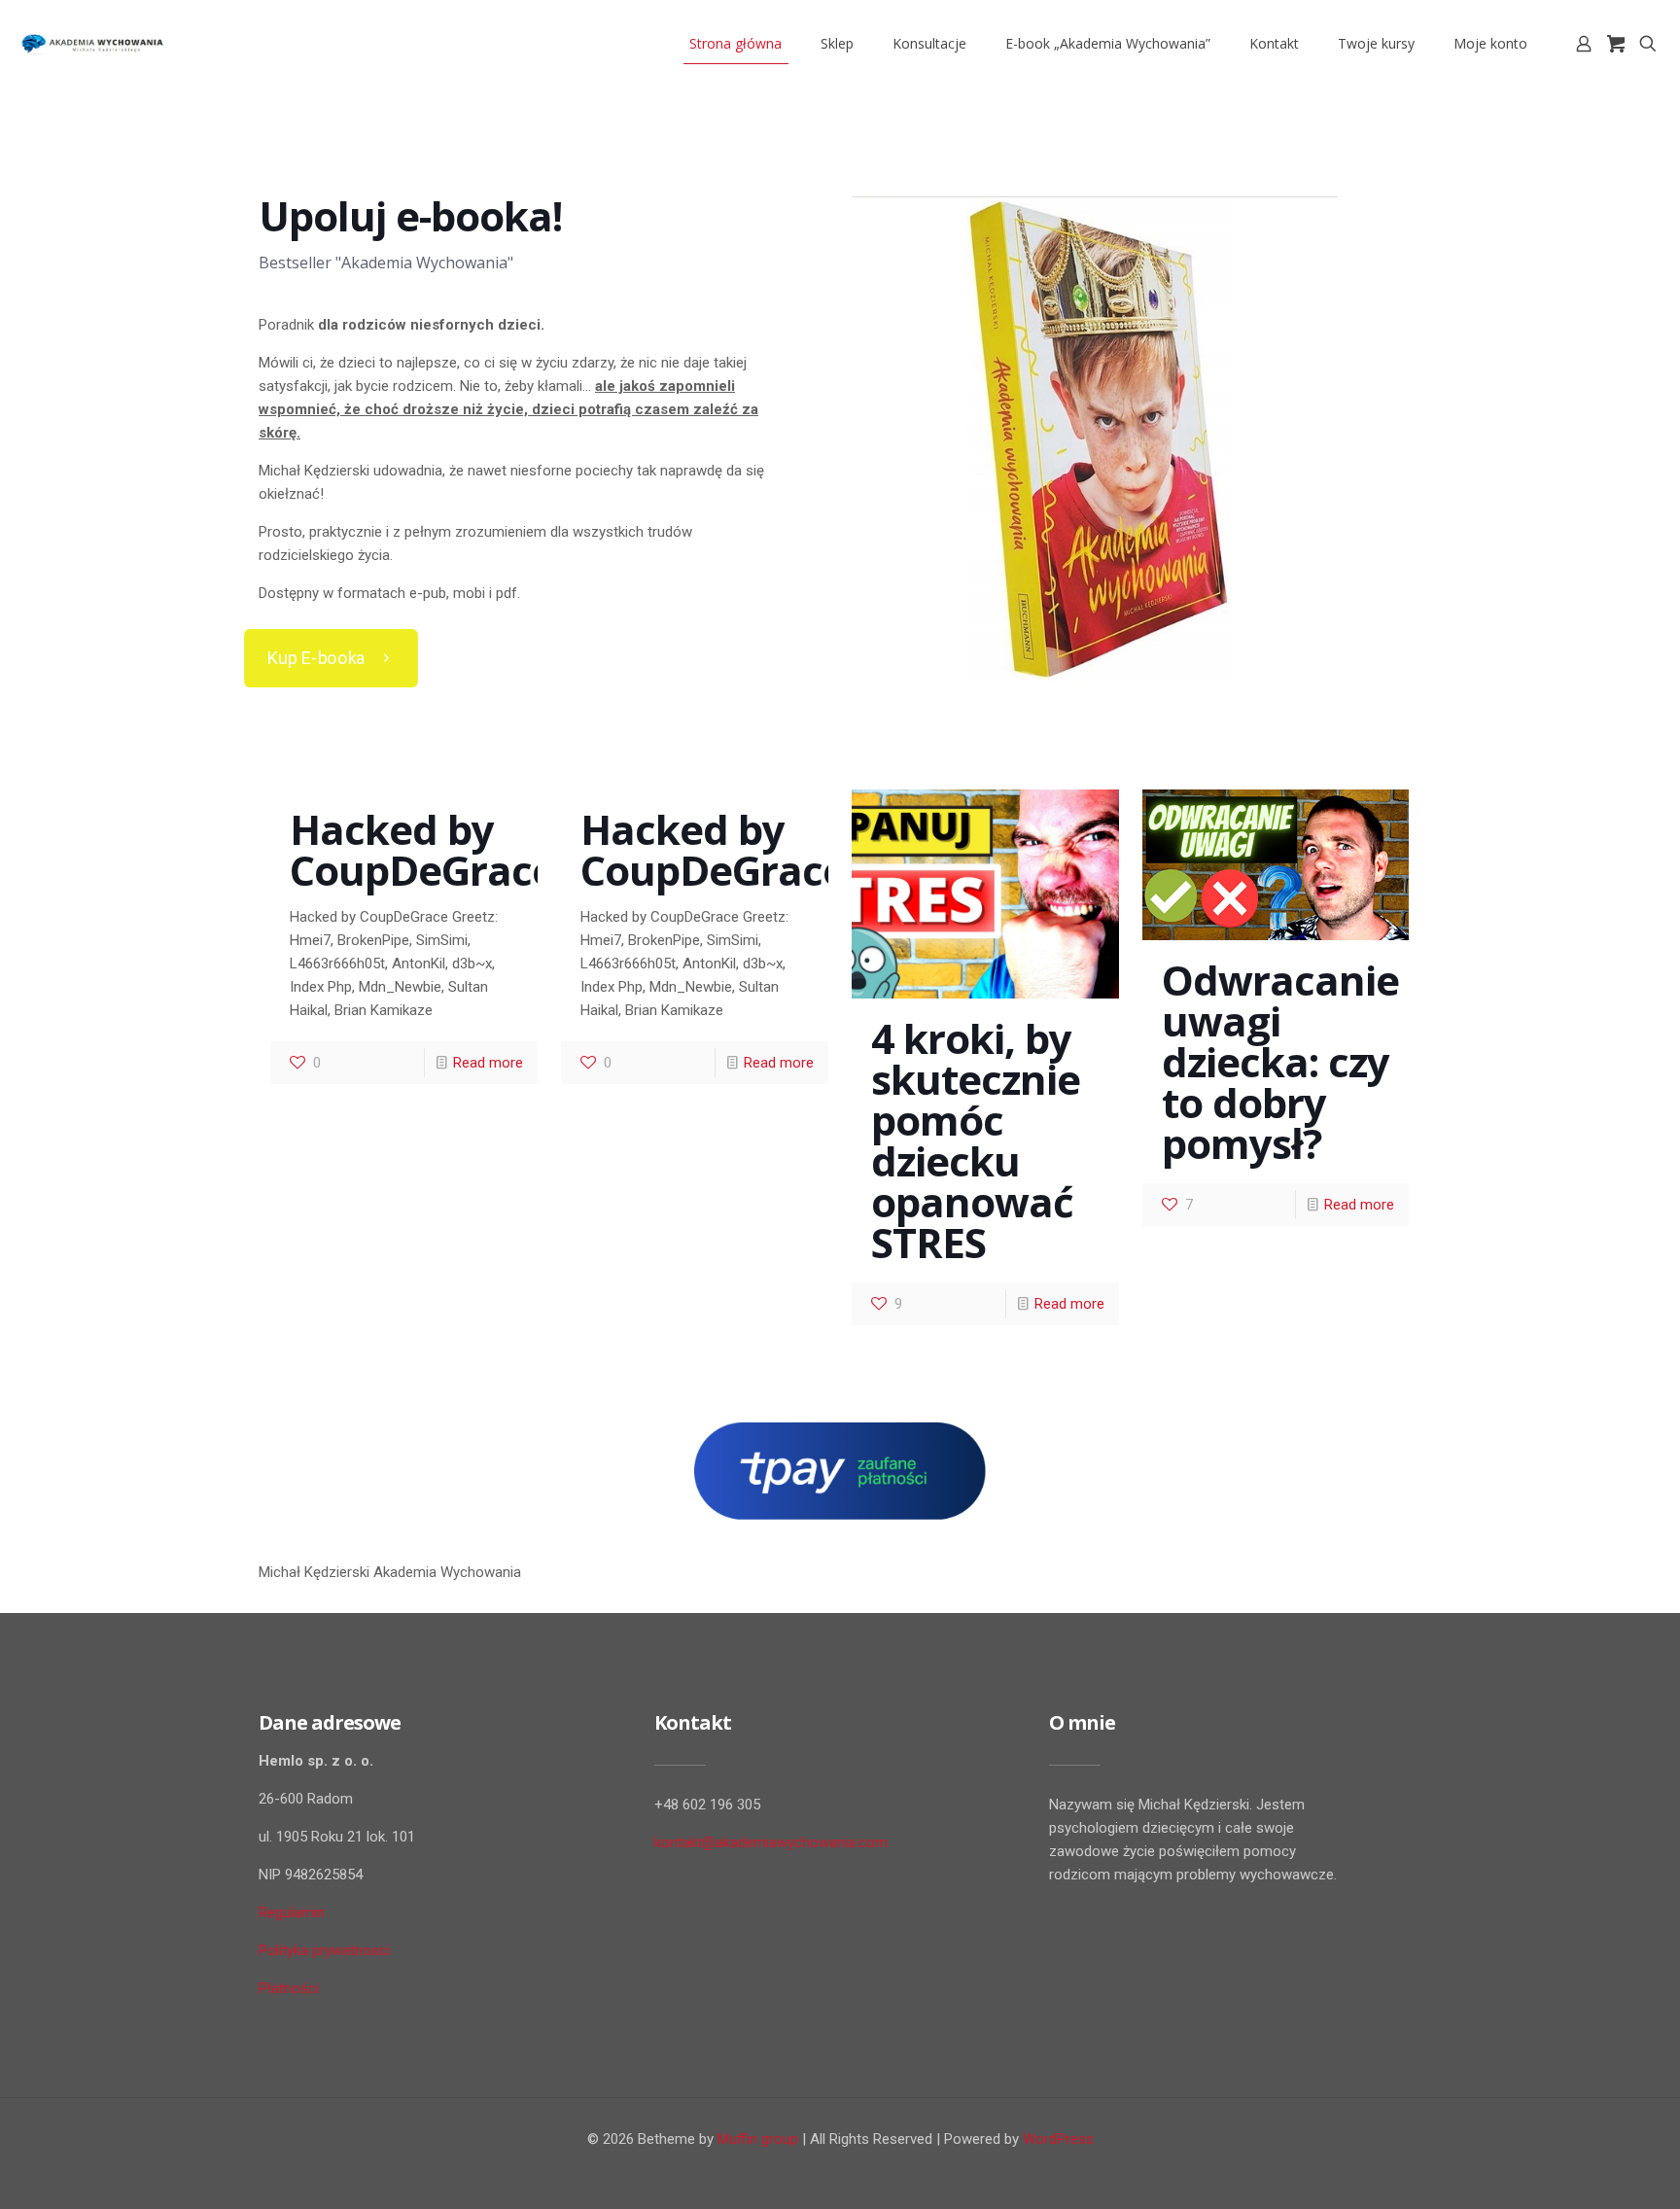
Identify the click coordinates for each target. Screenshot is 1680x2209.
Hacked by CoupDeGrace (422, 849)
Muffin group (758, 2139)
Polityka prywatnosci (324, 1950)
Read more (488, 1063)
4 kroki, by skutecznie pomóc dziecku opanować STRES (976, 1140)
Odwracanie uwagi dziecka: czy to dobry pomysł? (1280, 1061)
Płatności (289, 1988)
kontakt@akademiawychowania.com (771, 1842)
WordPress (1058, 2139)
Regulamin (292, 1912)
